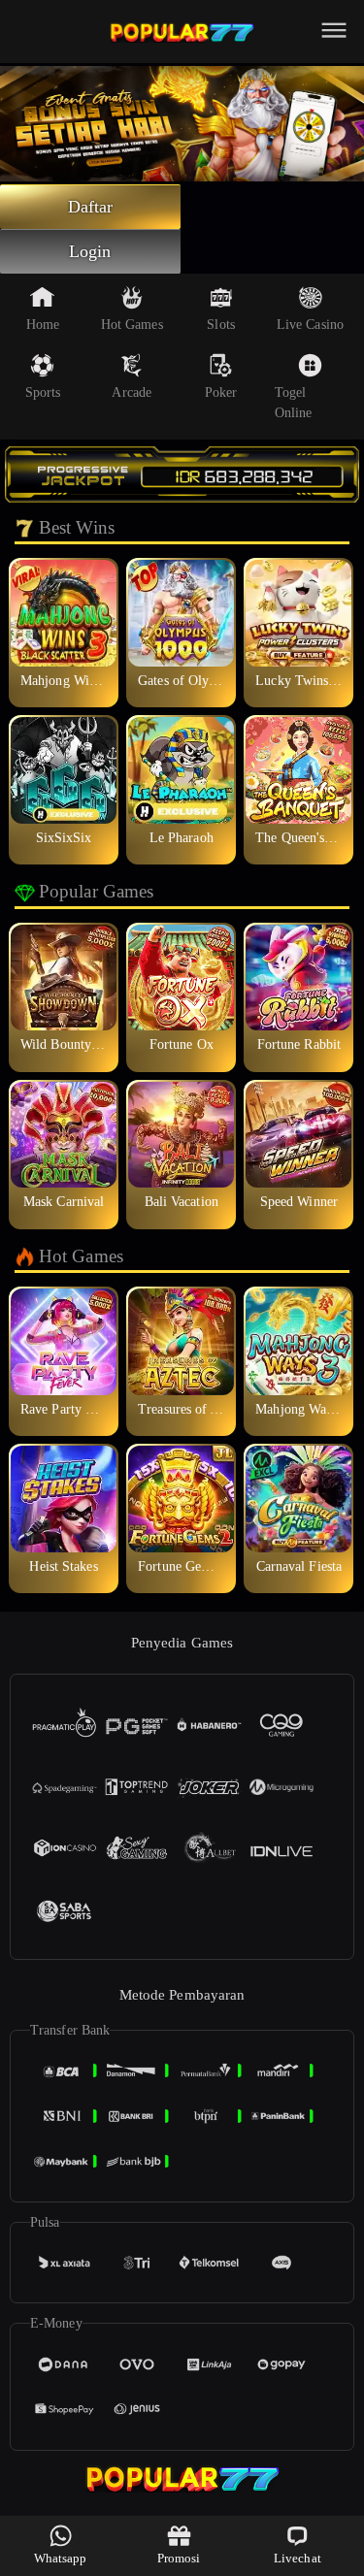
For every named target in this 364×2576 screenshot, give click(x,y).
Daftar (91, 207)
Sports (43, 392)
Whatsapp (61, 2558)
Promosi (179, 2558)
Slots (221, 325)
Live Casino (310, 325)
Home (43, 325)
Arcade (132, 392)
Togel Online (294, 403)
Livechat (298, 2558)
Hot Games (132, 325)
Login (90, 251)
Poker (221, 392)
